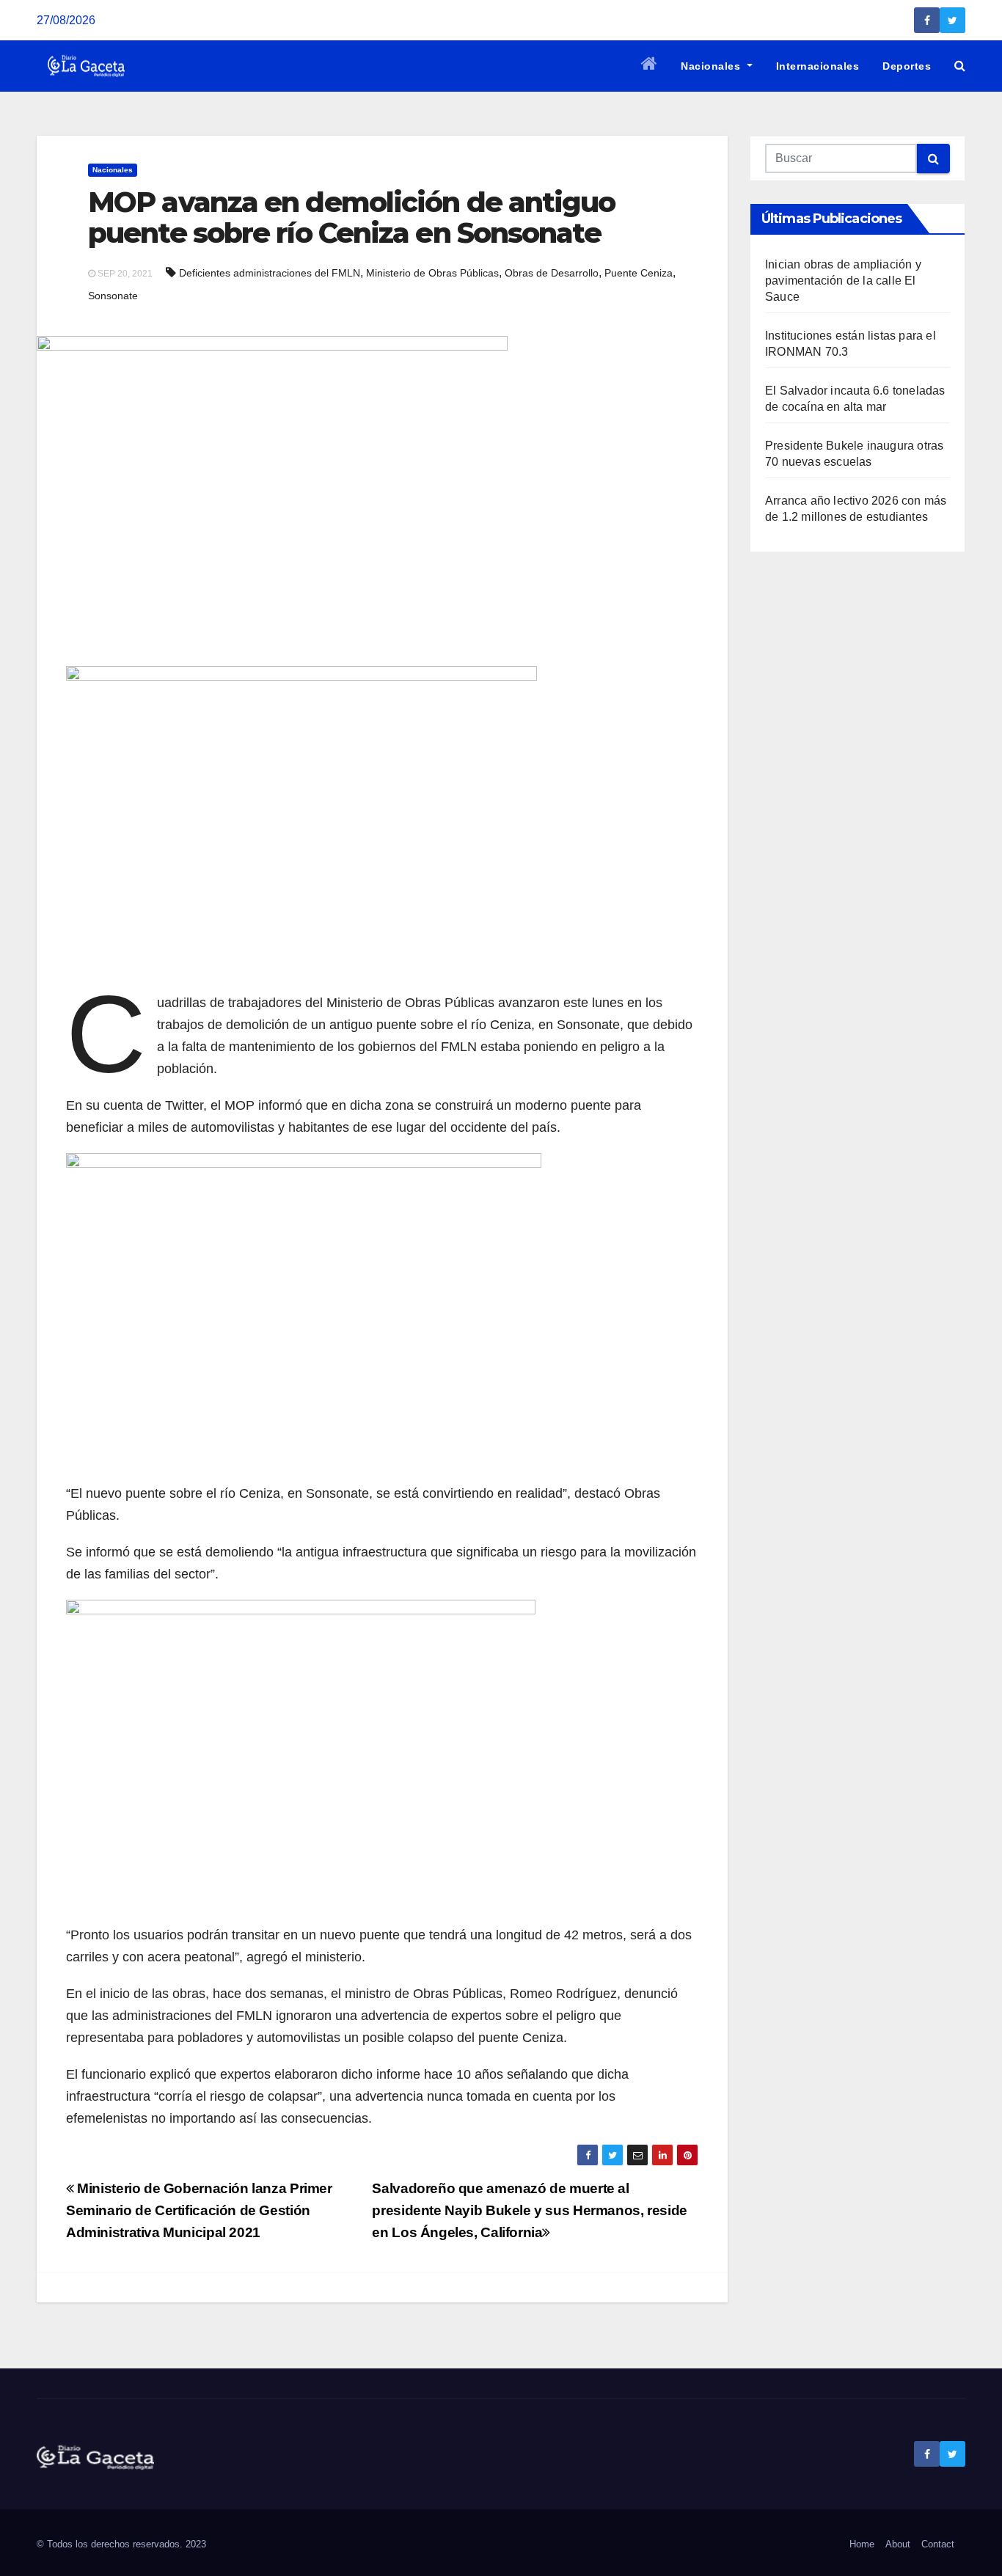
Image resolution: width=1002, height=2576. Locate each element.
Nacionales (712, 66)
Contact (938, 2544)
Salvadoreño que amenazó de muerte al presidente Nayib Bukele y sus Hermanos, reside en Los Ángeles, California (529, 2210)
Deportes (907, 66)
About (898, 2544)
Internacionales (818, 66)
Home (862, 2544)
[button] (960, 66)
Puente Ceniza (639, 273)
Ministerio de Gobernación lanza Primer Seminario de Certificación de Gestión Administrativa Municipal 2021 (199, 2210)
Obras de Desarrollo (552, 273)
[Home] (650, 66)
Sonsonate (113, 296)
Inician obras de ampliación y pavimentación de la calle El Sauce (843, 281)
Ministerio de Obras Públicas (432, 273)
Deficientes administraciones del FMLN (270, 273)
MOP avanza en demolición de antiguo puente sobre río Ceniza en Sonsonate (352, 217)
